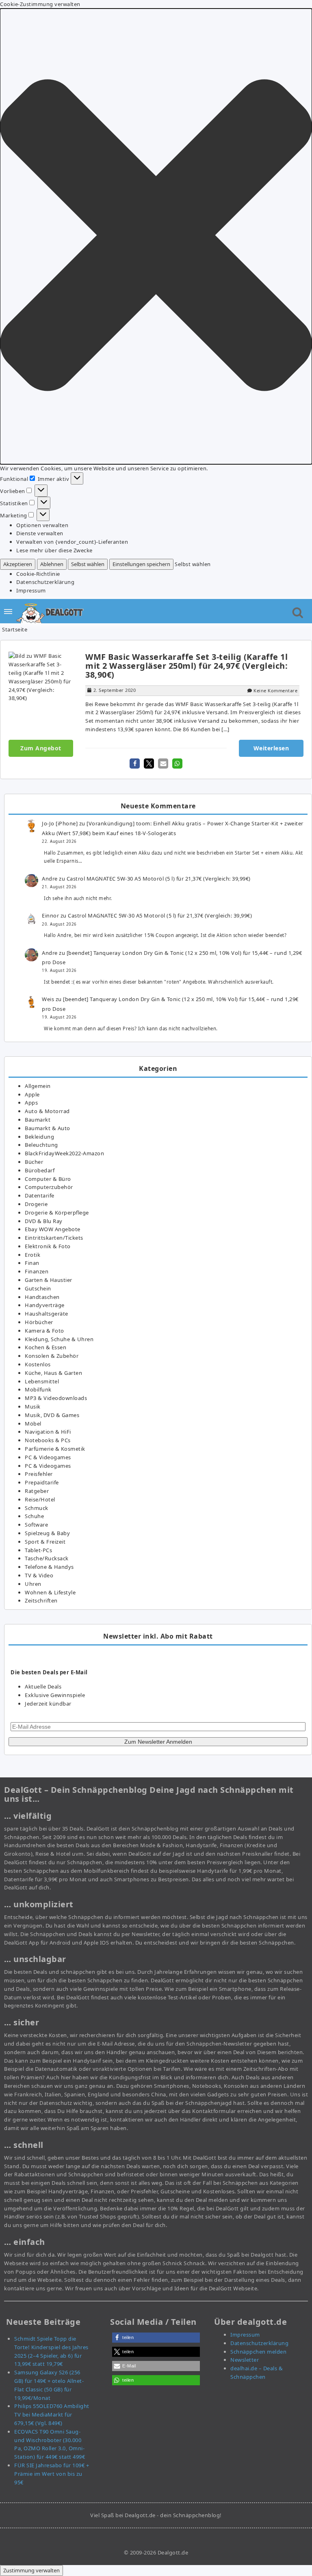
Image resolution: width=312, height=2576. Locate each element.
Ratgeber (37, 1491)
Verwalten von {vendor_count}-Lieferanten (72, 542)
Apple (32, 1094)
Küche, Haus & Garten (53, 1373)
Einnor (50, 915)
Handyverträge (45, 1305)
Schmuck (37, 1508)
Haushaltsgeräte (47, 1314)
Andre (50, 879)
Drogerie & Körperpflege (57, 1213)
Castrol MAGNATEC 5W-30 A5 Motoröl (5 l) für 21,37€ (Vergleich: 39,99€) (159, 879)
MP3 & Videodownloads (56, 1398)
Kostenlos (38, 1364)
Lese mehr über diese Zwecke (54, 550)
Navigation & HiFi (48, 1432)
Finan (32, 1263)
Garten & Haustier (49, 1280)
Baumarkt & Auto (48, 1128)
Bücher (34, 1162)
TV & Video (39, 1575)
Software (36, 1525)
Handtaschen (42, 1297)
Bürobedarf (40, 1170)
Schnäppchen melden (258, 2352)
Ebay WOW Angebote (53, 1229)
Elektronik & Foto (48, 1246)
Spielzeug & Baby (47, 1533)
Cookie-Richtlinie (38, 574)
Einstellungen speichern (141, 564)
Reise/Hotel (40, 1499)
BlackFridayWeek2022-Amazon (64, 1153)
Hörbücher (39, 1322)
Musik (33, 1406)
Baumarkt (38, 1120)
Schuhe (34, 1516)
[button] (156, 236)
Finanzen (37, 1271)
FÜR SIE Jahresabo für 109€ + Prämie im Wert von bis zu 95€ (52, 2474)
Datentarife (40, 1195)
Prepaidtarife (42, 1482)
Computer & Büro (48, 1179)
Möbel (33, 1424)
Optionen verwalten (42, 525)
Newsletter (245, 2360)
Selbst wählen (88, 564)
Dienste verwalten (40, 533)
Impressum (31, 590)
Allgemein (38, 1086)
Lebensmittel (42, 1381)
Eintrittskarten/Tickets (54, 1238)
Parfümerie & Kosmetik (55, 1449)
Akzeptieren (18, 564)
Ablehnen (52, 564)
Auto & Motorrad (47, 1111)
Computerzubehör (49, 1187)
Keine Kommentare (275, 690)
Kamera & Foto (44, 1331)
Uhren (33, 1584)
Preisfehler (39, 1474)
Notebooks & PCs (48, 1440)
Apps (31, 1103)
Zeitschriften (41, 1600)
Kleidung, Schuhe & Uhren (59, 1339)
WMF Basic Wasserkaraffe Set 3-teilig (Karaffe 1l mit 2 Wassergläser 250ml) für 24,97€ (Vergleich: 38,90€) (186, 666)
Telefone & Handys (49, 1567)
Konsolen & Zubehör (52, 1356)
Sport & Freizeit (45, 1542)
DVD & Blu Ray (44, 1221)
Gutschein (38, 1288)
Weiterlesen (271, 748)
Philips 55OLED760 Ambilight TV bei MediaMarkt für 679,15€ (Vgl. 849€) (52, 2414)
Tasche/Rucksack (47, 1558)
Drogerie (36, 1204)
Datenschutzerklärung (45, 582)
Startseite (15, 629)
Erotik (32, 1255)
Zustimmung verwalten (31, 2570)
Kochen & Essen (45, 1347)
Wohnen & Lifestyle (50, 1592)
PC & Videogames (48, 1457)
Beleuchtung (41, 1145)
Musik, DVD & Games (52, 1415)
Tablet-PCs (38, 1550)
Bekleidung (39, 1137)
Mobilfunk (38, 1389)
